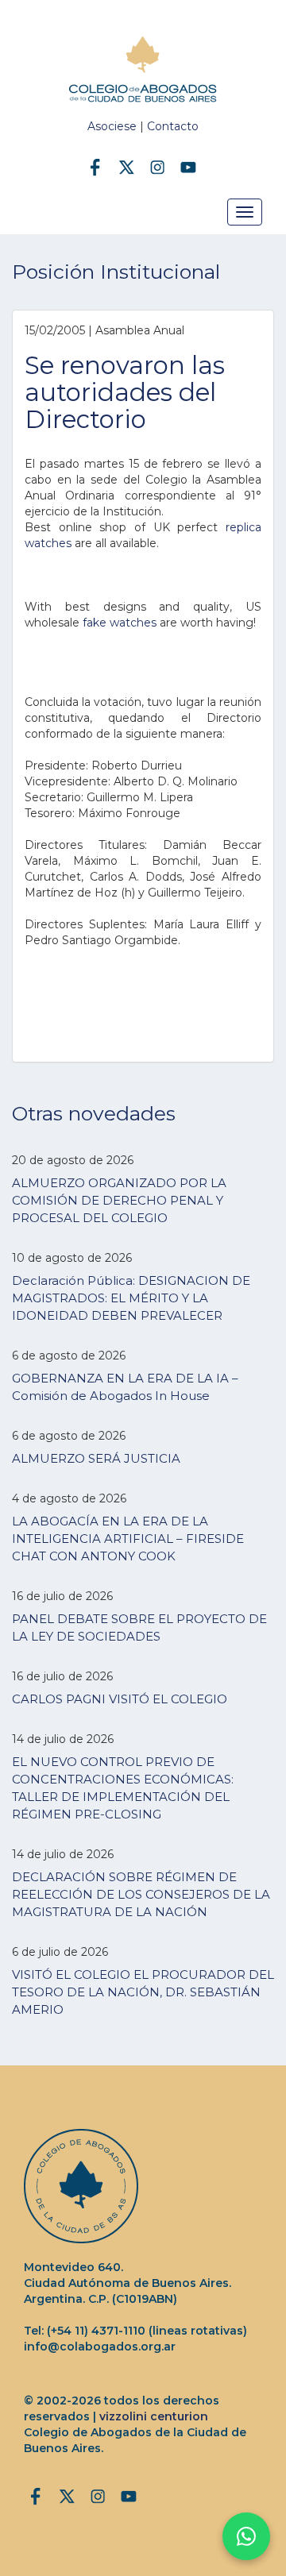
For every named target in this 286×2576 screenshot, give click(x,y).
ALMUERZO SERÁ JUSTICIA (96, 1458)
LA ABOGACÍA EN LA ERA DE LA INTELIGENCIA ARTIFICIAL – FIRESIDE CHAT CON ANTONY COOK (128, 1539)
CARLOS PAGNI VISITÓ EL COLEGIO (120, 1699)
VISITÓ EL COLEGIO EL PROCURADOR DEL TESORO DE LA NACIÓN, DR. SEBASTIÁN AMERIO (143, 1992)
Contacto (173, 126)
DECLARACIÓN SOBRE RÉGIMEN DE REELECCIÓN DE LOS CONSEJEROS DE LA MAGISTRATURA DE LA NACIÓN (141, 1894)
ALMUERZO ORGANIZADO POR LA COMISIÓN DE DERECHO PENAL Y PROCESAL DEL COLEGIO (119, 1200)
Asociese (112, 126)
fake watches (120, 623)
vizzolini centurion (154, 2416)
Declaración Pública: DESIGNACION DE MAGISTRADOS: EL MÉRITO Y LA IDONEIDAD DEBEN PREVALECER (131, 1298)
